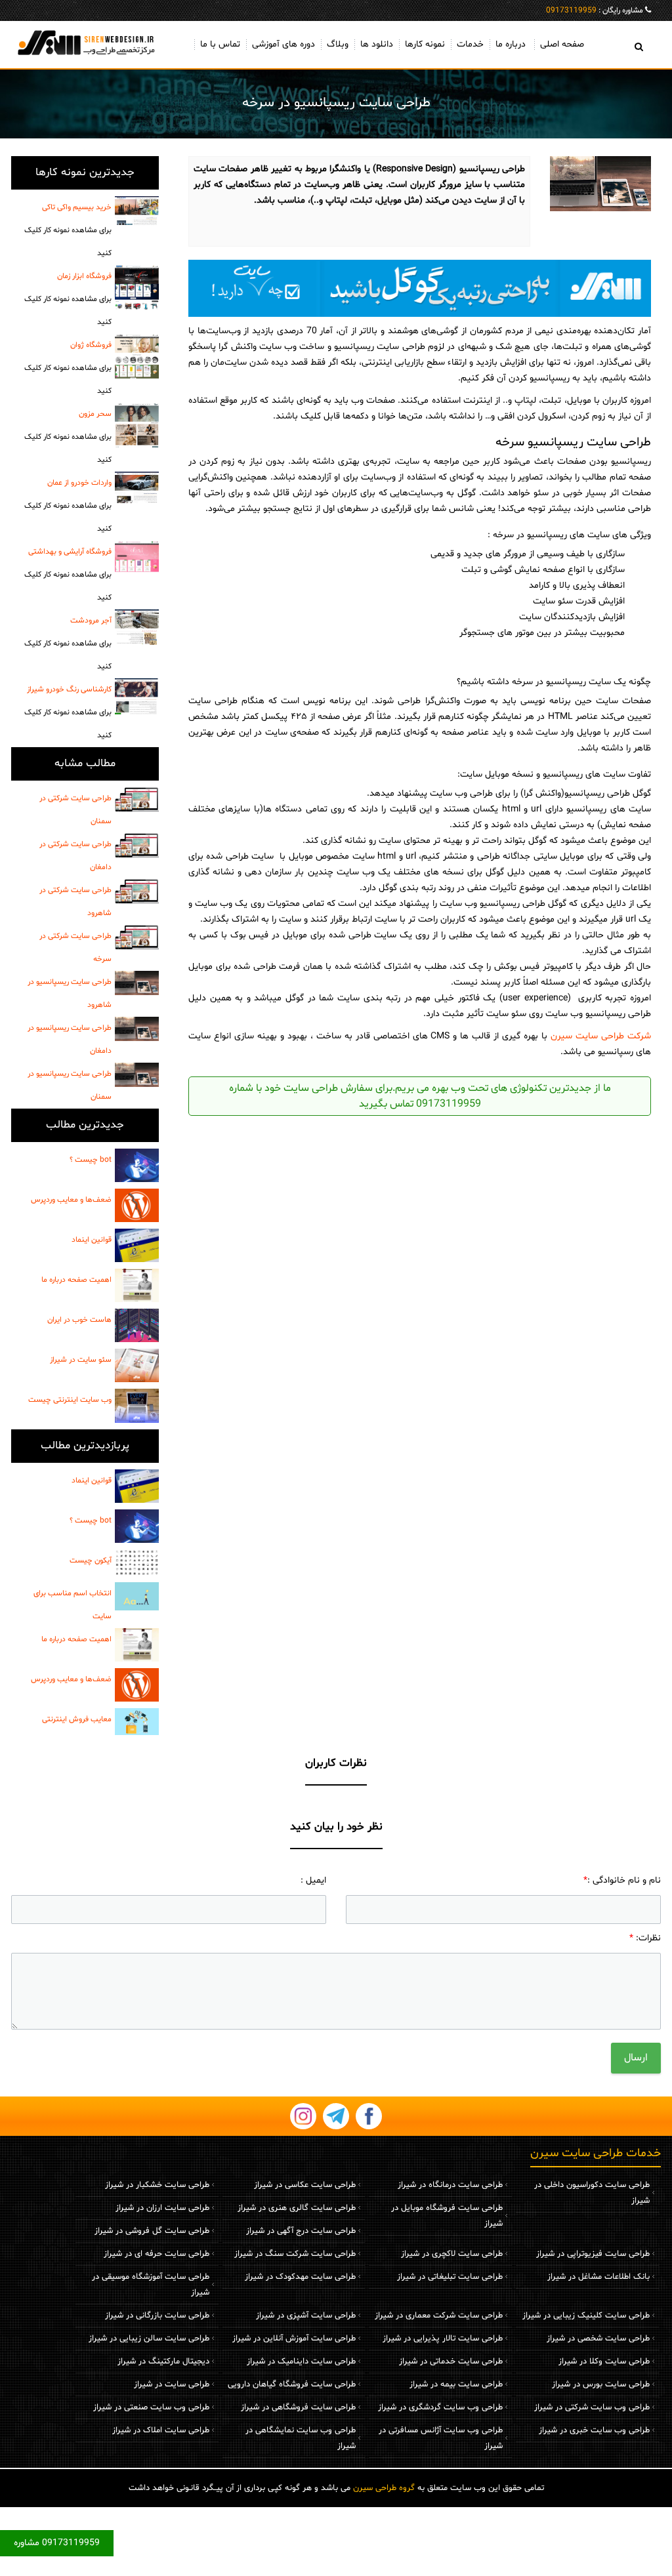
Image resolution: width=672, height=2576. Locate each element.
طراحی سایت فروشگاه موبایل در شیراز (447, 2216)
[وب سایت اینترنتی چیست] (137, 1405)
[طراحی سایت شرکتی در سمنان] (137, 800)
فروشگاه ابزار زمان (68, 299)
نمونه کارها (425, 44)
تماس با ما (220, 44)
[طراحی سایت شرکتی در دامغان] (137, 846)
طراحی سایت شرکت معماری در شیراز (439, 2316)
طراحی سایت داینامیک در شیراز (301, 2361)
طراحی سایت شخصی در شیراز (598, 2339)
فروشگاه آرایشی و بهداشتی (68, 575)
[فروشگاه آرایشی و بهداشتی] (137, 557)
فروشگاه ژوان (68, 368)
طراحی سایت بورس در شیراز (601, 2384)
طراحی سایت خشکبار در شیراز (157, 2185)
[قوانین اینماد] (137, 1245)
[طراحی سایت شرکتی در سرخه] (137, 937)
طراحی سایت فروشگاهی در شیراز (298, 2407)
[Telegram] (336, 2116)
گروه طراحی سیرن (384, 2488)
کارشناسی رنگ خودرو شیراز (68, 712)
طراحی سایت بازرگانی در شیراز (157, 2316)
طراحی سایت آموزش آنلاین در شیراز (294, 2339)
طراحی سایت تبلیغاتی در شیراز (450, 2277)
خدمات (470, 44)
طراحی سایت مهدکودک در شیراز (300, 2277)
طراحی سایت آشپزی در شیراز (306, 2316)
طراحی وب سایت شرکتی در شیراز (592, 2407)
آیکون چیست (91, 1561)
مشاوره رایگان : (595, 10)
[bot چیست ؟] (137, 1165)
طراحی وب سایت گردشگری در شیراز (440, 2407)
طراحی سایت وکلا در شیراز (604, 2361)
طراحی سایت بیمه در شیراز (456, 2384)
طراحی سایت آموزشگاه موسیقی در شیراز (151, 2285)
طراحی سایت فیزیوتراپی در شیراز (593, 2254)
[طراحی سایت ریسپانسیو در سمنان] (137, 1075)
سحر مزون (68, 437)
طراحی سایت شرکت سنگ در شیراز (295, 2254)
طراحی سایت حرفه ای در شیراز (157, 2254)
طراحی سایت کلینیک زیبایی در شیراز (586, 2316)
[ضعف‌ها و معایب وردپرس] (137, 1205)
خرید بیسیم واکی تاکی (68, 230)
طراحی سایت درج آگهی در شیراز (301, 2231)
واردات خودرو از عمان (68, 506)
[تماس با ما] (420, 288)
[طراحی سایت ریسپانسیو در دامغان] (137, 1029)
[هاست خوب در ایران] (137, 1325)
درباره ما (511, 44)
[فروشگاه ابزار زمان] (137, 287)
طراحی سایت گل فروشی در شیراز (152, 2231)
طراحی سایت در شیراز (172, 2384)
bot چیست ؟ (91, 1160)
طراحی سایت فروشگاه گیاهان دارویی (292, 2384)
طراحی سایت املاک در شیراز (161, 2430)
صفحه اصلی (562, 44)
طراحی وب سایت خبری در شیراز (594, 2430)
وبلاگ (338, 44)
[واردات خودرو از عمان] (137, 487)
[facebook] (369, 2116)
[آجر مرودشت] (137, 627)
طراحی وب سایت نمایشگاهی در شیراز (301, 2438)
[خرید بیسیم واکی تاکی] (137, 211)
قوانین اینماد (92, 1240)
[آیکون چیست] (137, 1563)
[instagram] (303, 2116)
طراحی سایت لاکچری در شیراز (452, 2254)
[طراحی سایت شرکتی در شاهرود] (137, 891)
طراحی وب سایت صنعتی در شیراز (151, 2407)
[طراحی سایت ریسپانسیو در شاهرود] (137, 983)
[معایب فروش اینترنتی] (137, 1721)
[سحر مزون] (137, 425)
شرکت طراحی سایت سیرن (601, 1036)
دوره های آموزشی (283, 44)
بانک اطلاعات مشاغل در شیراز (598, 2277)
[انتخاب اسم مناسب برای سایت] (137, 1596)
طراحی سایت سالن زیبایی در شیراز (149, 2339)
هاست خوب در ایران (79, 1320)
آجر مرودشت (68, 644)
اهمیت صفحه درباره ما (76, 1280)
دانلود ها (377, 44)
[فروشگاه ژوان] (137, 356)
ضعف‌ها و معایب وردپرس (71, 1200)
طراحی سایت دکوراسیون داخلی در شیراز (592, 2193)
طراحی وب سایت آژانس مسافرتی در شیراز (441, 2438)
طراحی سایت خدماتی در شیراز (451, 2361)
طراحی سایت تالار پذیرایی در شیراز (443, 2339)
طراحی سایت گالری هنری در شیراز (297, 2208)
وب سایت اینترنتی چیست (70, 1400)
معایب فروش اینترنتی (77, 1719)
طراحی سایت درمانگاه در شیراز (450, 2185)
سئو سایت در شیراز (81, 1360)
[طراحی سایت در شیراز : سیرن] (85, 42)
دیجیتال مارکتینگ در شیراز (163, 2361)
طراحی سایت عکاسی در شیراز (305, 2185)
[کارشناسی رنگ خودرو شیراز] (137, 696)
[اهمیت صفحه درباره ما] (137, 1285)
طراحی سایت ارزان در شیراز (162, 2208)
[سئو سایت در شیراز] (137, 1365)
